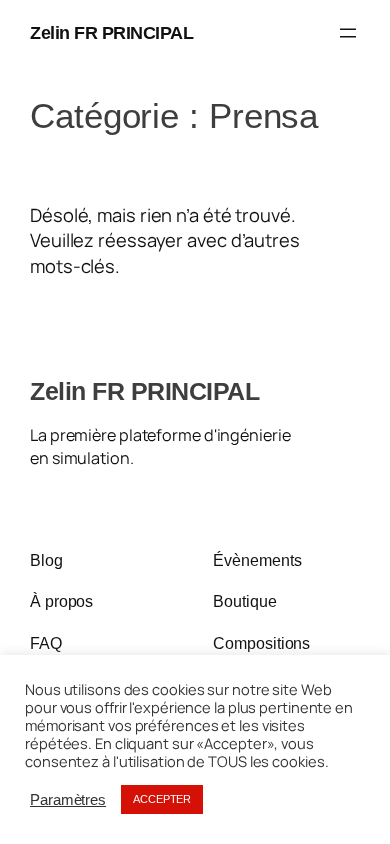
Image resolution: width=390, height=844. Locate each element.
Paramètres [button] (68, 800)
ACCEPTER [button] (162, 799)
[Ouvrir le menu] (348, 33)
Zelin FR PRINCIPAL (111, 32)
